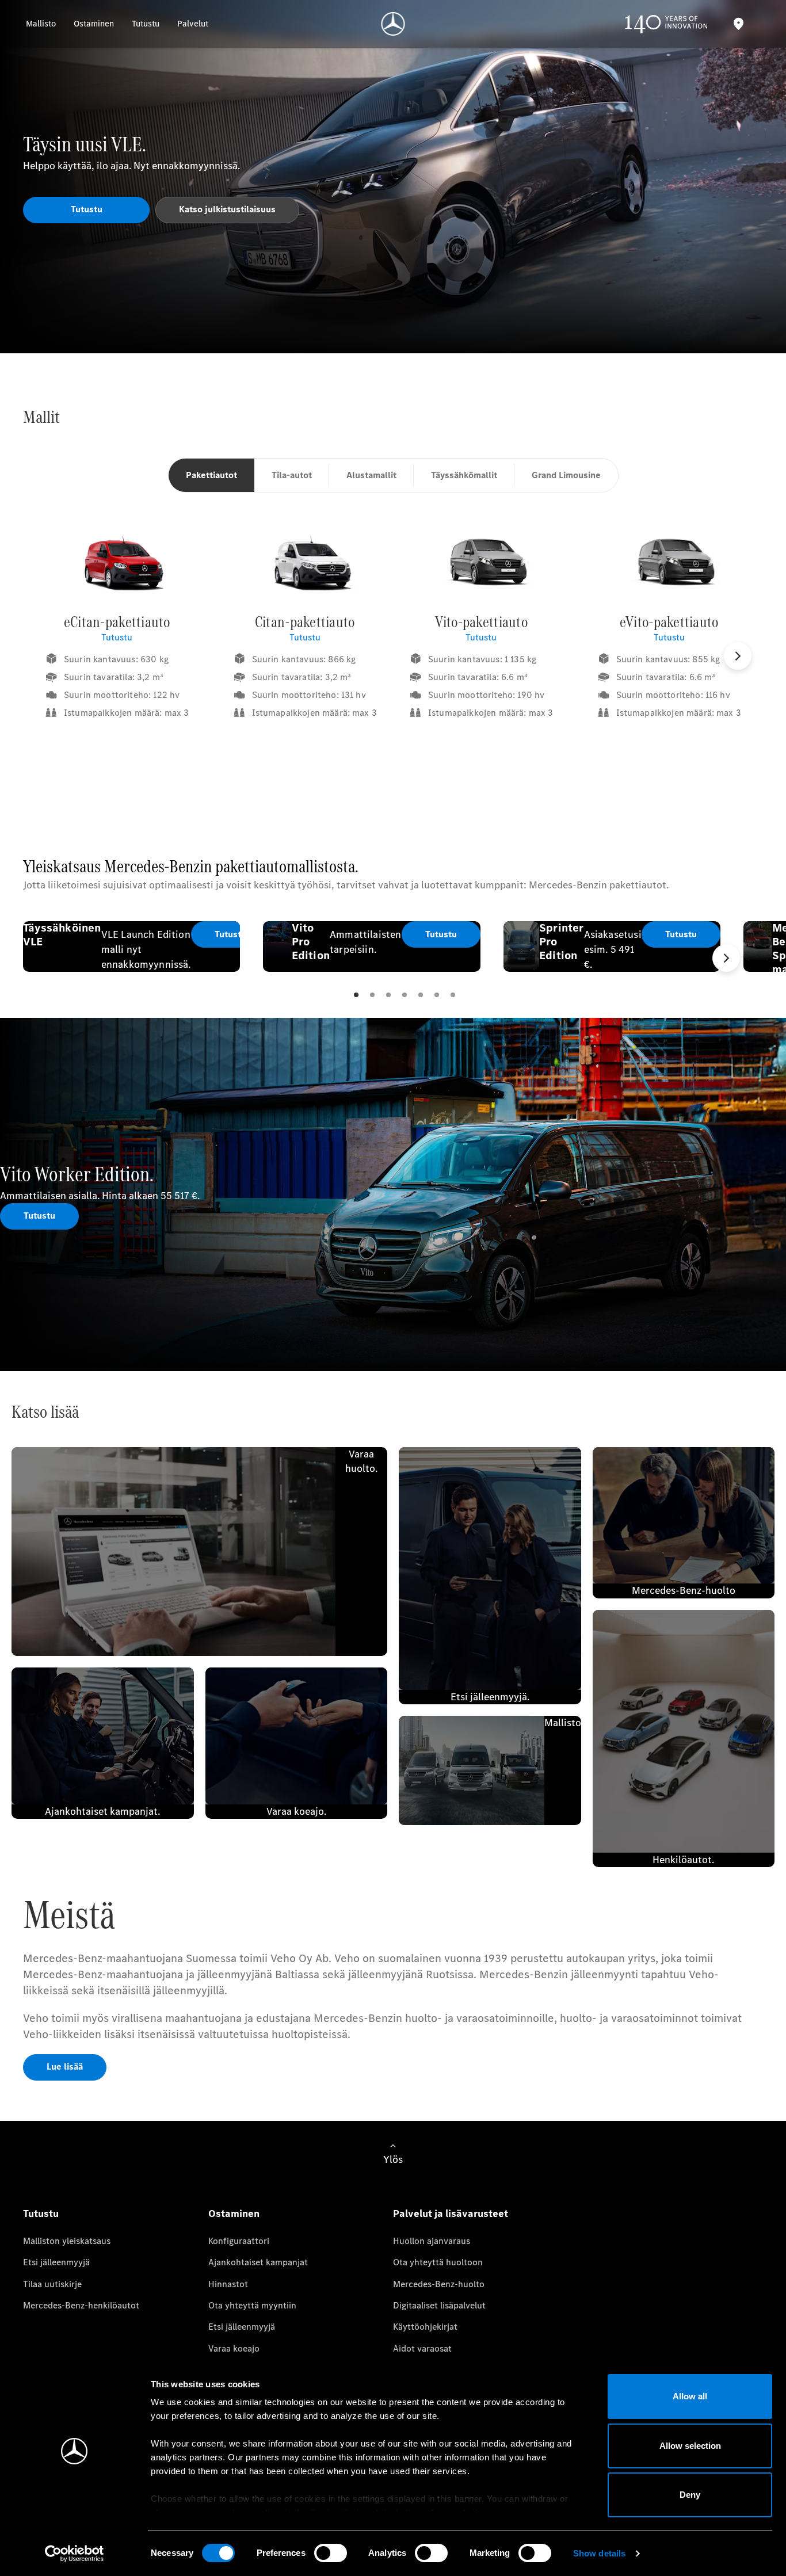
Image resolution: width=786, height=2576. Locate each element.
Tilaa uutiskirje (52, 2284)
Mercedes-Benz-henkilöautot (81, 2305)
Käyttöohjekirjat (425, 2327)
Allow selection (690, 2446)
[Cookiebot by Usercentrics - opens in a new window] (75, 2554)
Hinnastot (228, 2284)
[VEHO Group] (393, 24)
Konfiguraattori (239, 2241)
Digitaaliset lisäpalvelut (439, 2305)
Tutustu (117, 637)
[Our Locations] (738, 24)
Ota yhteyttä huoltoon (438, 2262)
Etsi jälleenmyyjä (56, 2262)
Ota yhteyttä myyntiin (252, 2305)
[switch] (331, 2553)
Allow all (690, 2396)
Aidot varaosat (422, 2348)
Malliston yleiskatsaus (67, 2241)
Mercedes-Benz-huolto (439, 2284)
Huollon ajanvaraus (432, 2241)
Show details (599, 2553)
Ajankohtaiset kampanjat (258, 2262)
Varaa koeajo (234, 2348)
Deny (690, 2495)
